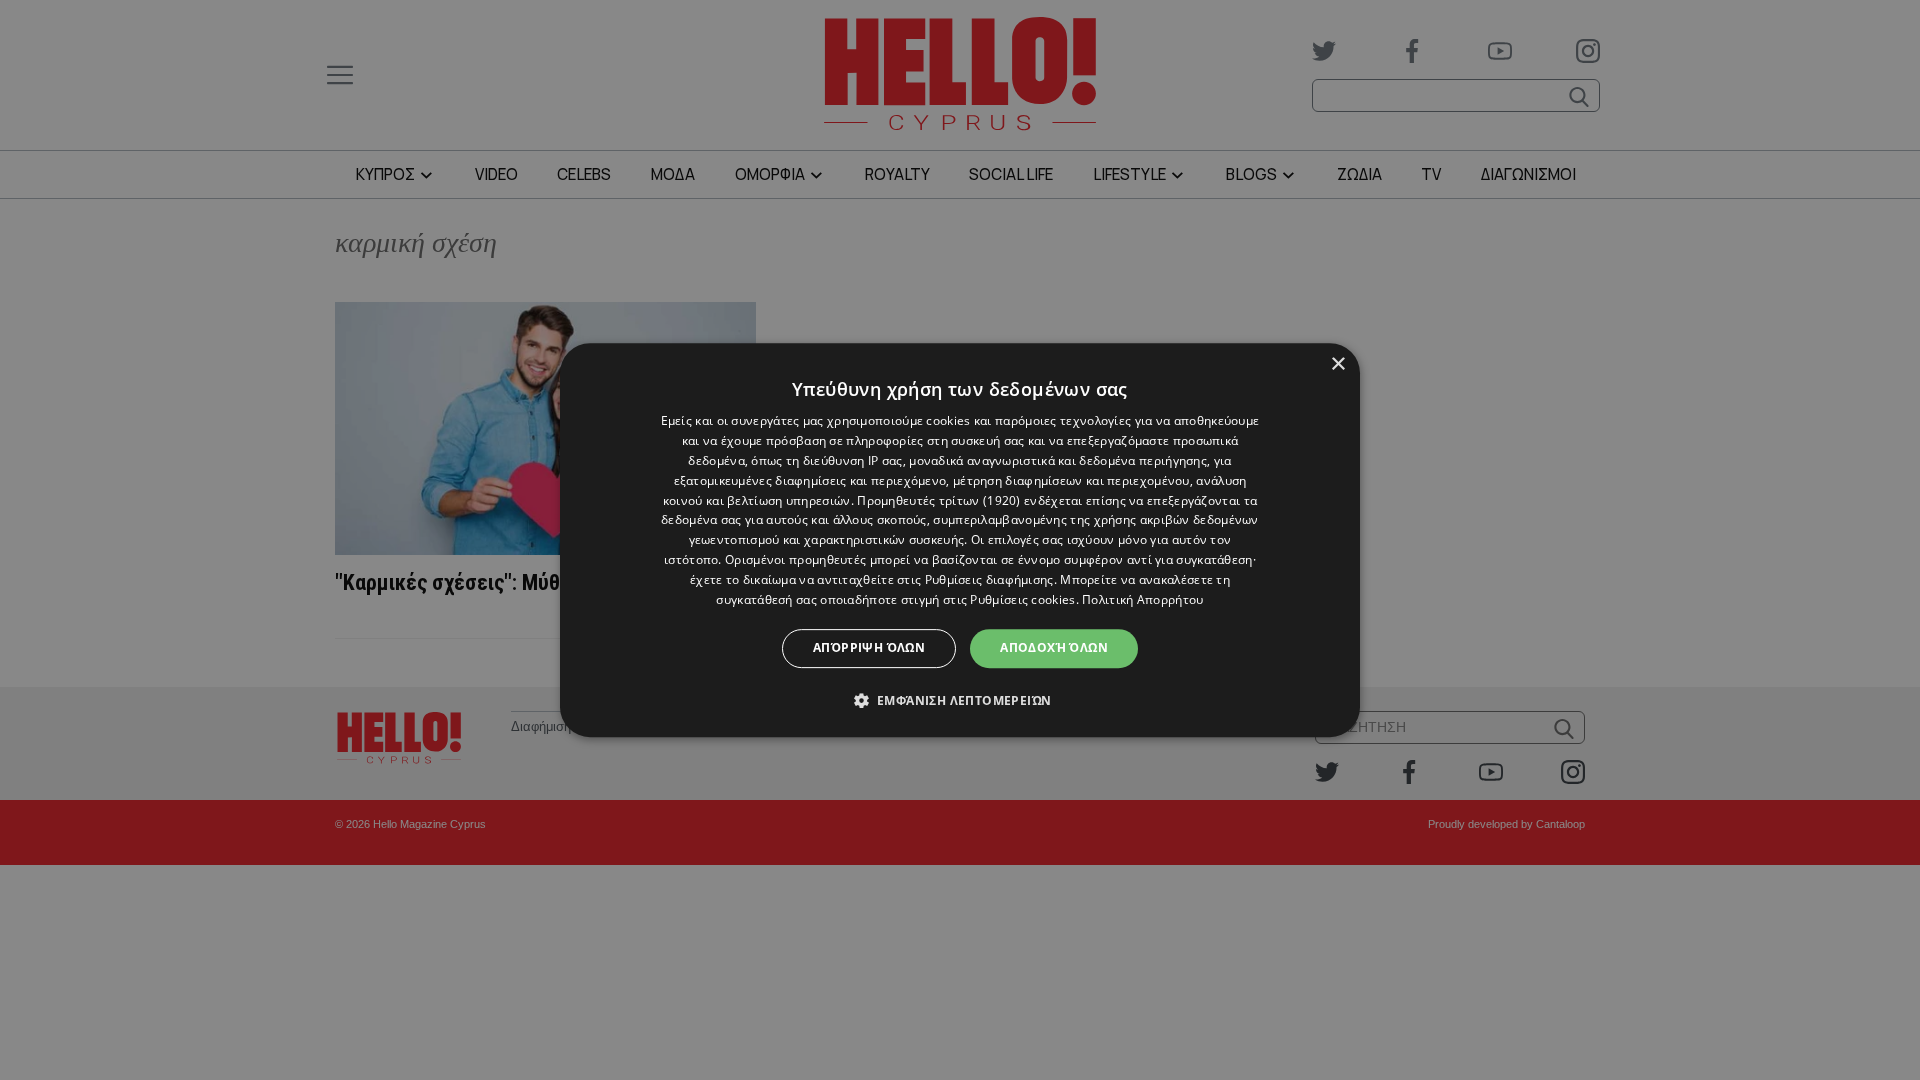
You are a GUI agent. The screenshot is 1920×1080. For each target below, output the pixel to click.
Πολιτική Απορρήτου (1142, 599)
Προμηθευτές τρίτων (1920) (939, 500)
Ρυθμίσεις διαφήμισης (989, 579)
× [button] (1337, 364)
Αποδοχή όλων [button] (1054, 647)
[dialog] (960, 540)
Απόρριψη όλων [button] (869, 647)
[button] (960, 700)
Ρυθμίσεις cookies (1022, 599)
